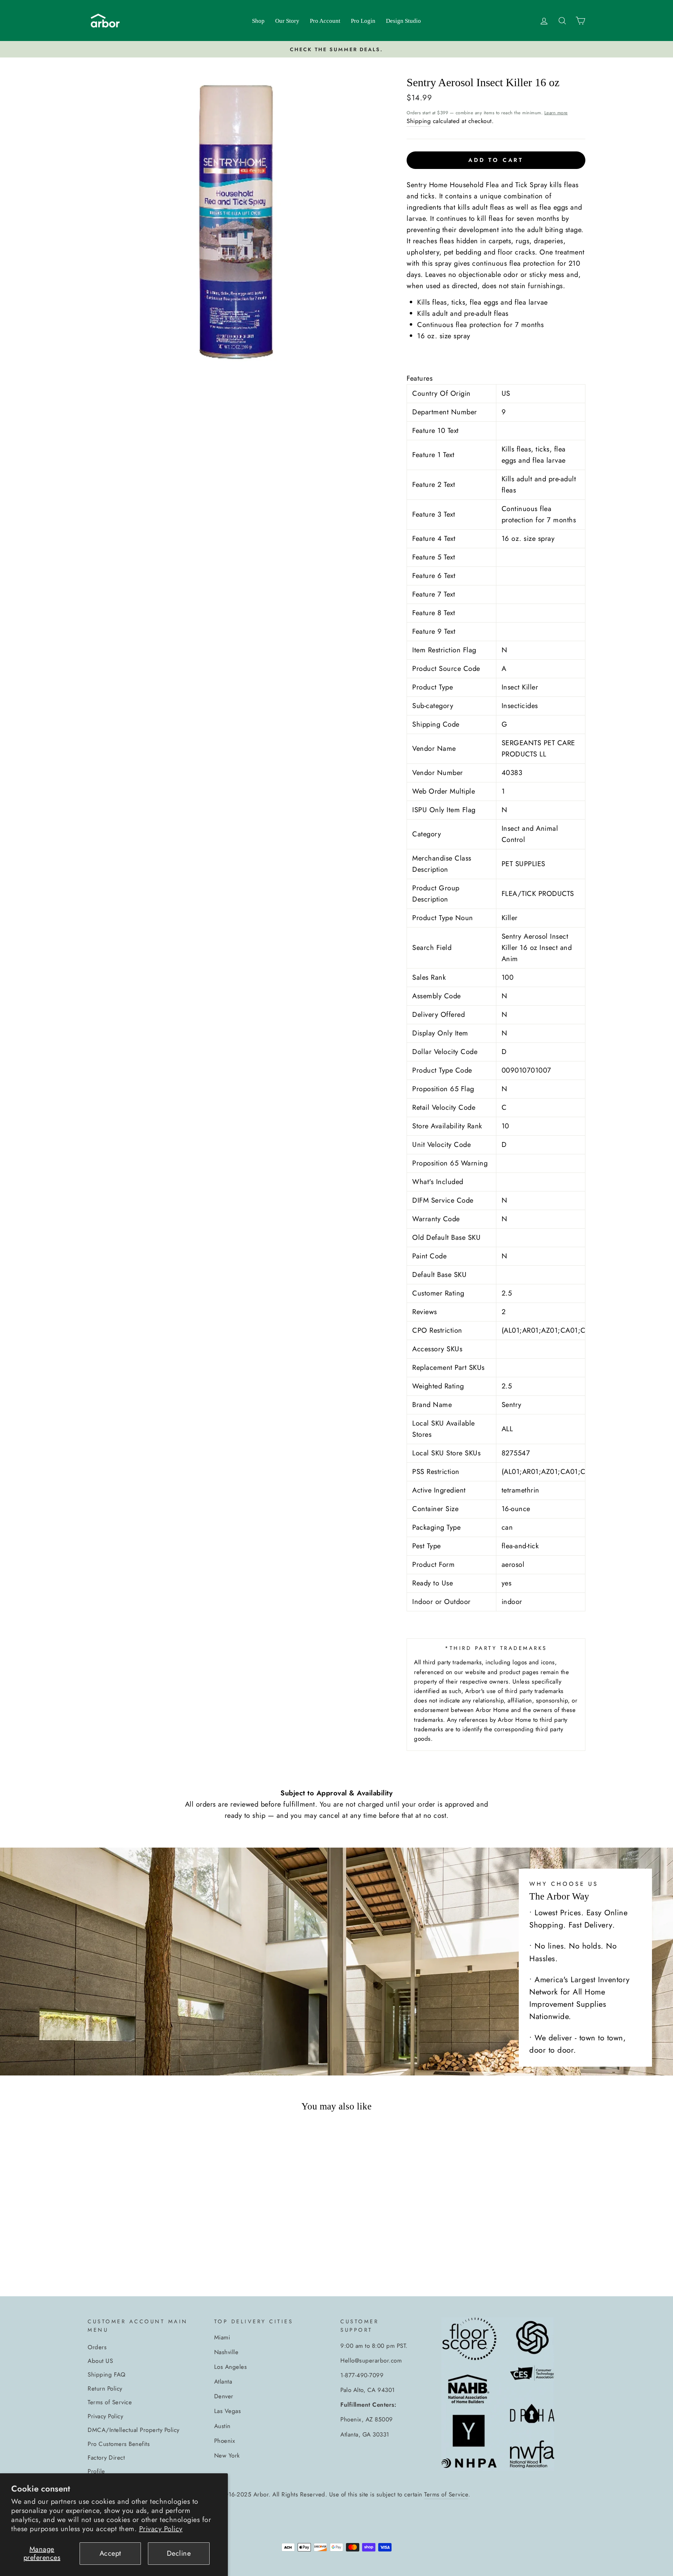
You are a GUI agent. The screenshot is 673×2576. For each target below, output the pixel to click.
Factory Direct (106, 2458)
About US (100, 2361)
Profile (96, 2471)
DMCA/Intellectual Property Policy (134, 2430)
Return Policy (105, 2388)
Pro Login (363, 21)
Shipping (419, 121)
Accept (110, 2553)
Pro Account (325, 21)
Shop (258, 21)
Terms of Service (110, 2402)
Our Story (287, 21)
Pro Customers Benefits (119, 2444)
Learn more (556, 113)
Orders (97, 2347)
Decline (179, 2553)
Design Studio (403, 21)
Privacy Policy (161, 2529)
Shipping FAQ (106, 2374)
